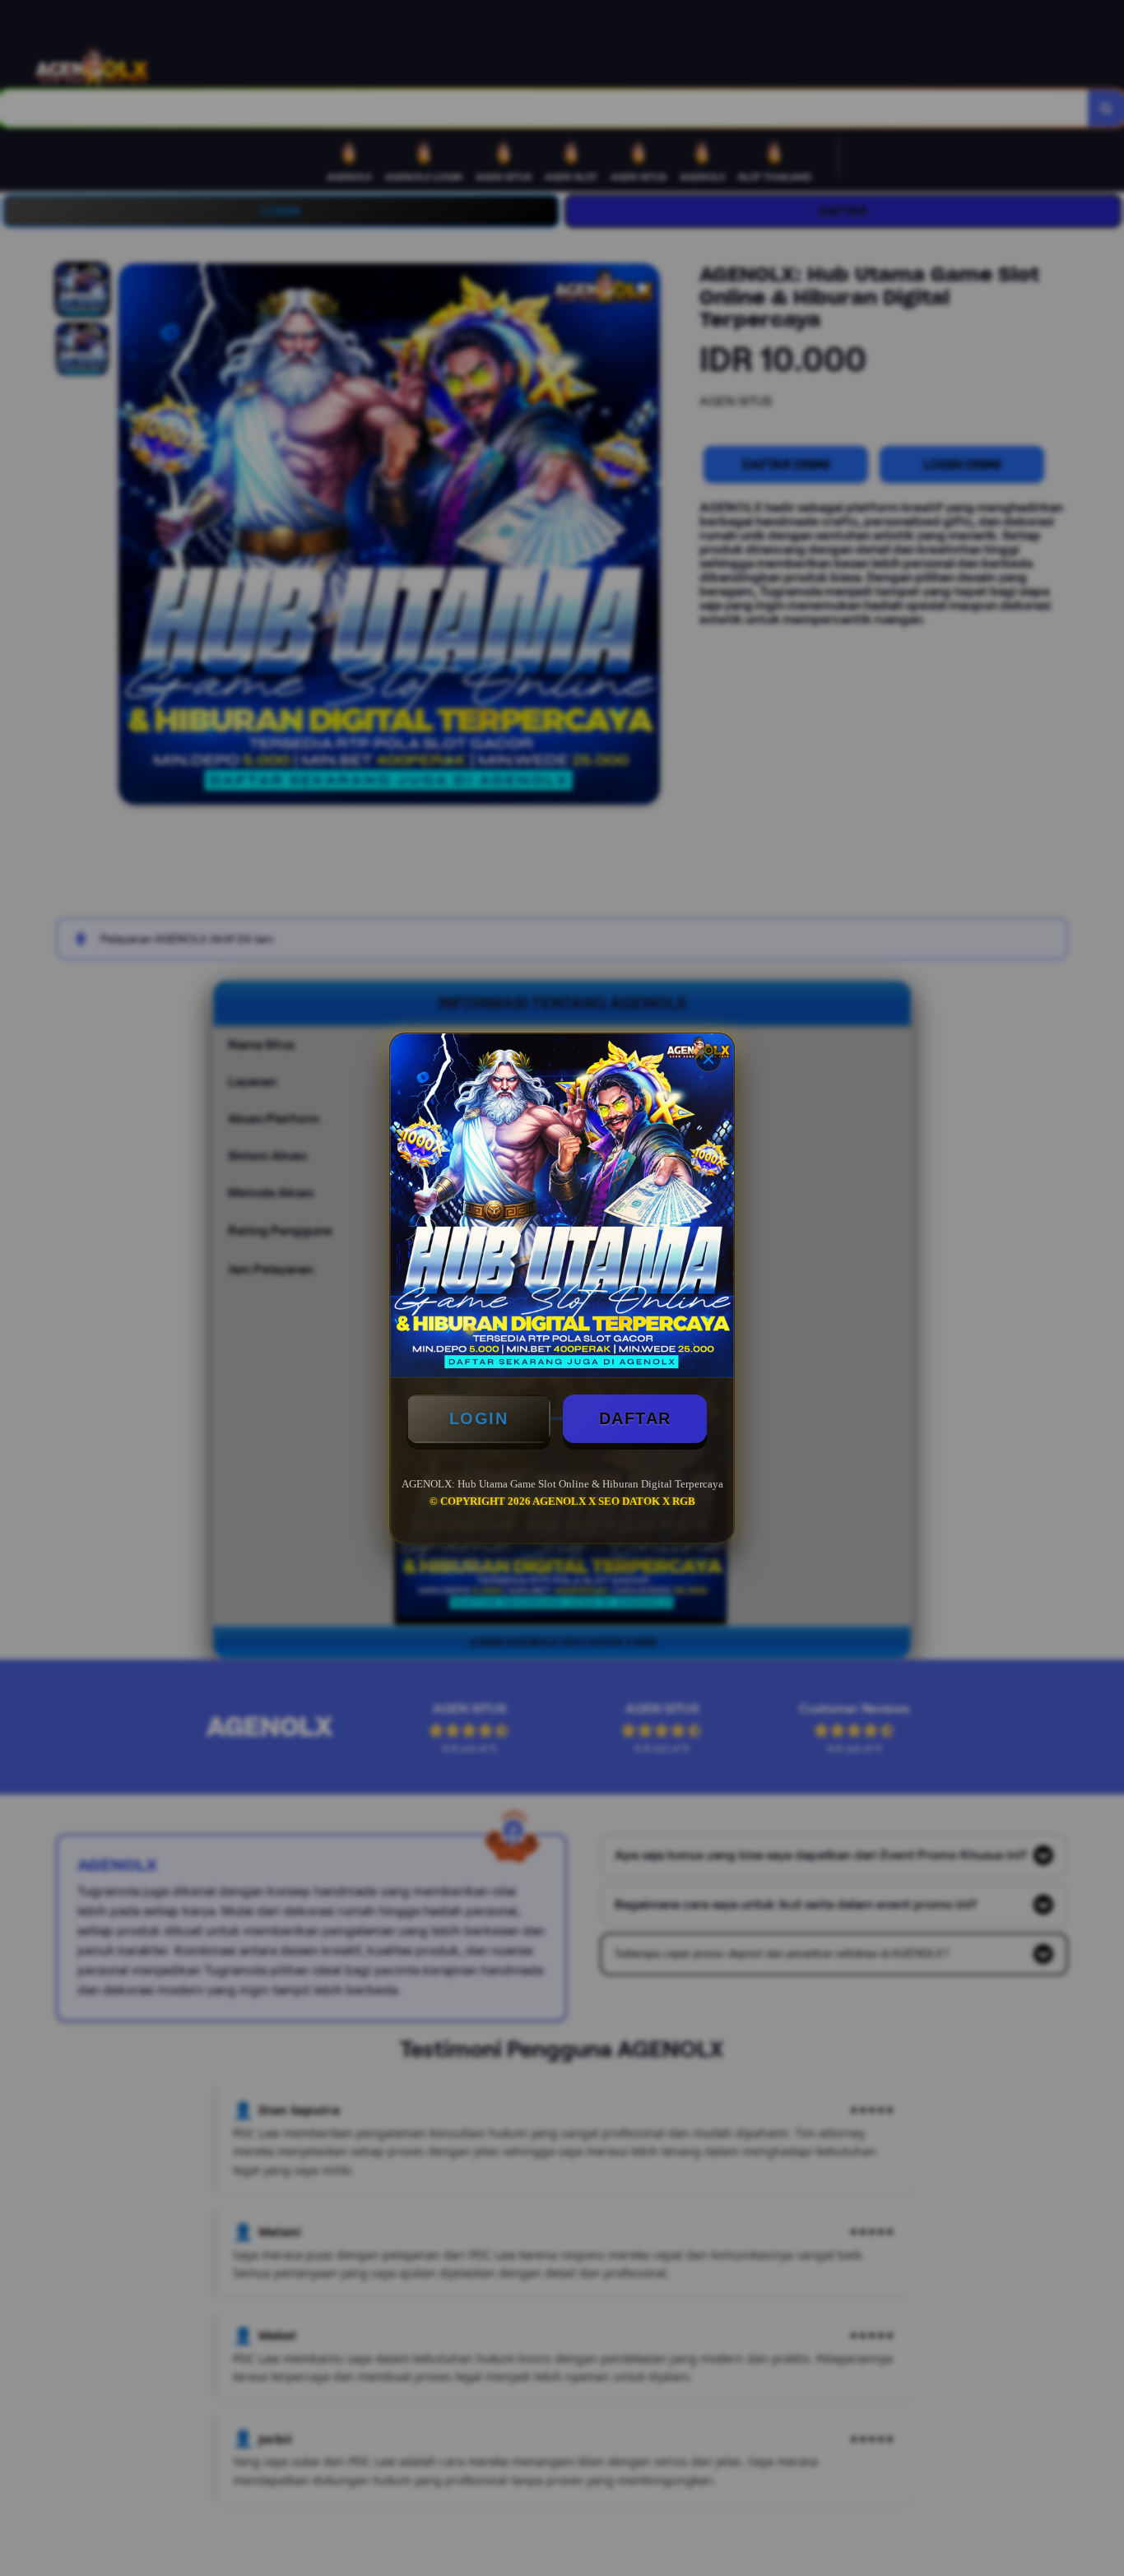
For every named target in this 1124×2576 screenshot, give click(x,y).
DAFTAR (635, 1418)
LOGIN (479, 1418)
